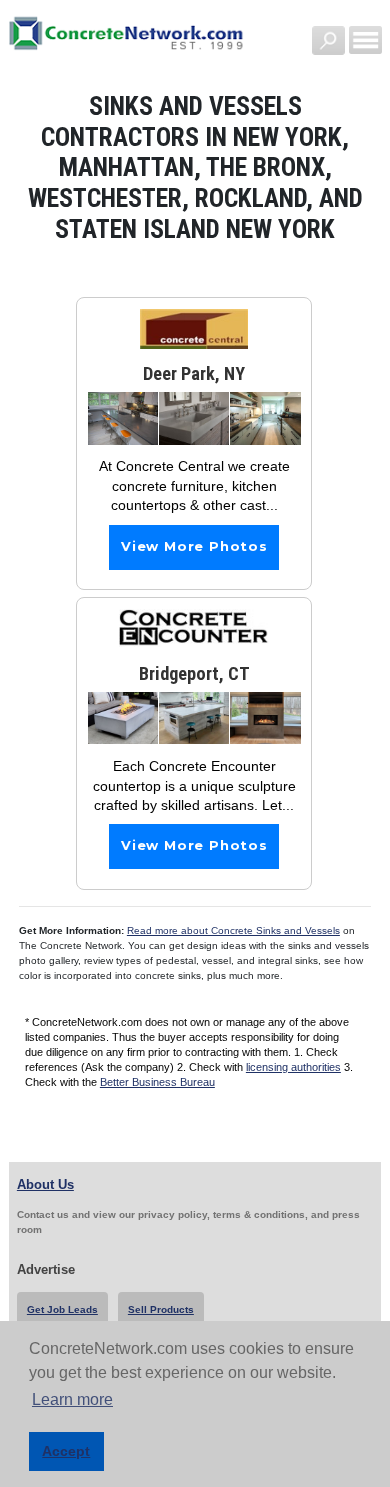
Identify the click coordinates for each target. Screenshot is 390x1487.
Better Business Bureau (157, 1082)
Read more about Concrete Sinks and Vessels (233, 930)
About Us (45, 1184)
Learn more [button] (72, 1399)
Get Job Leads (62, 1309)
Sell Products (161, 1309)
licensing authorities (293, 1067)
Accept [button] (66, 1451)
